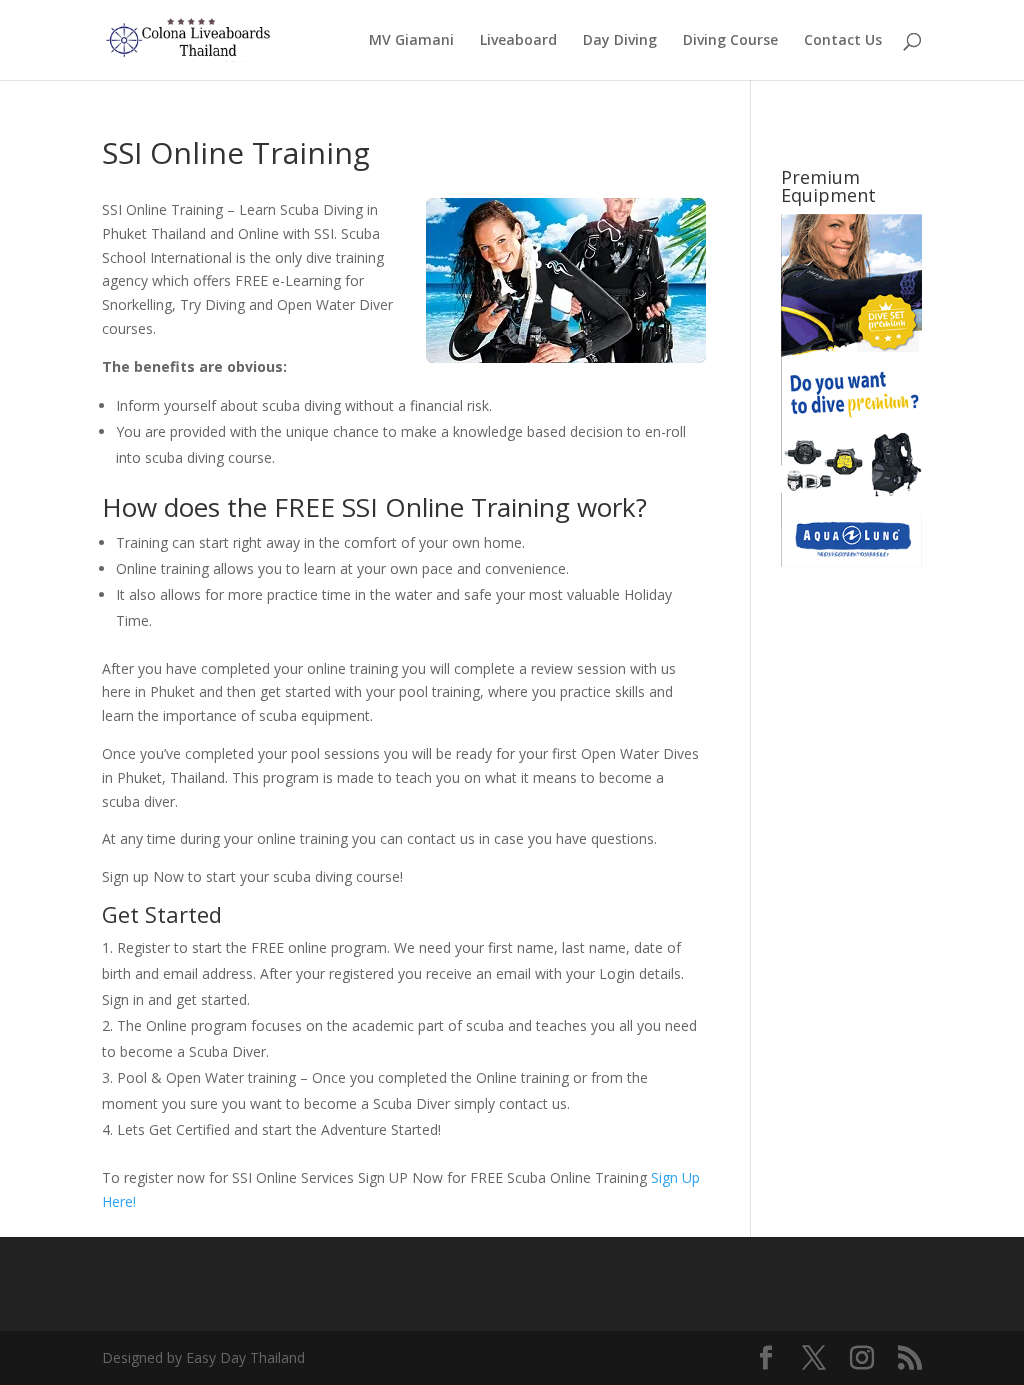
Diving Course (730, 41)
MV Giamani (411, 41)
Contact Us (843, 41)
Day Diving (620, 41)
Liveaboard (518, 41)
